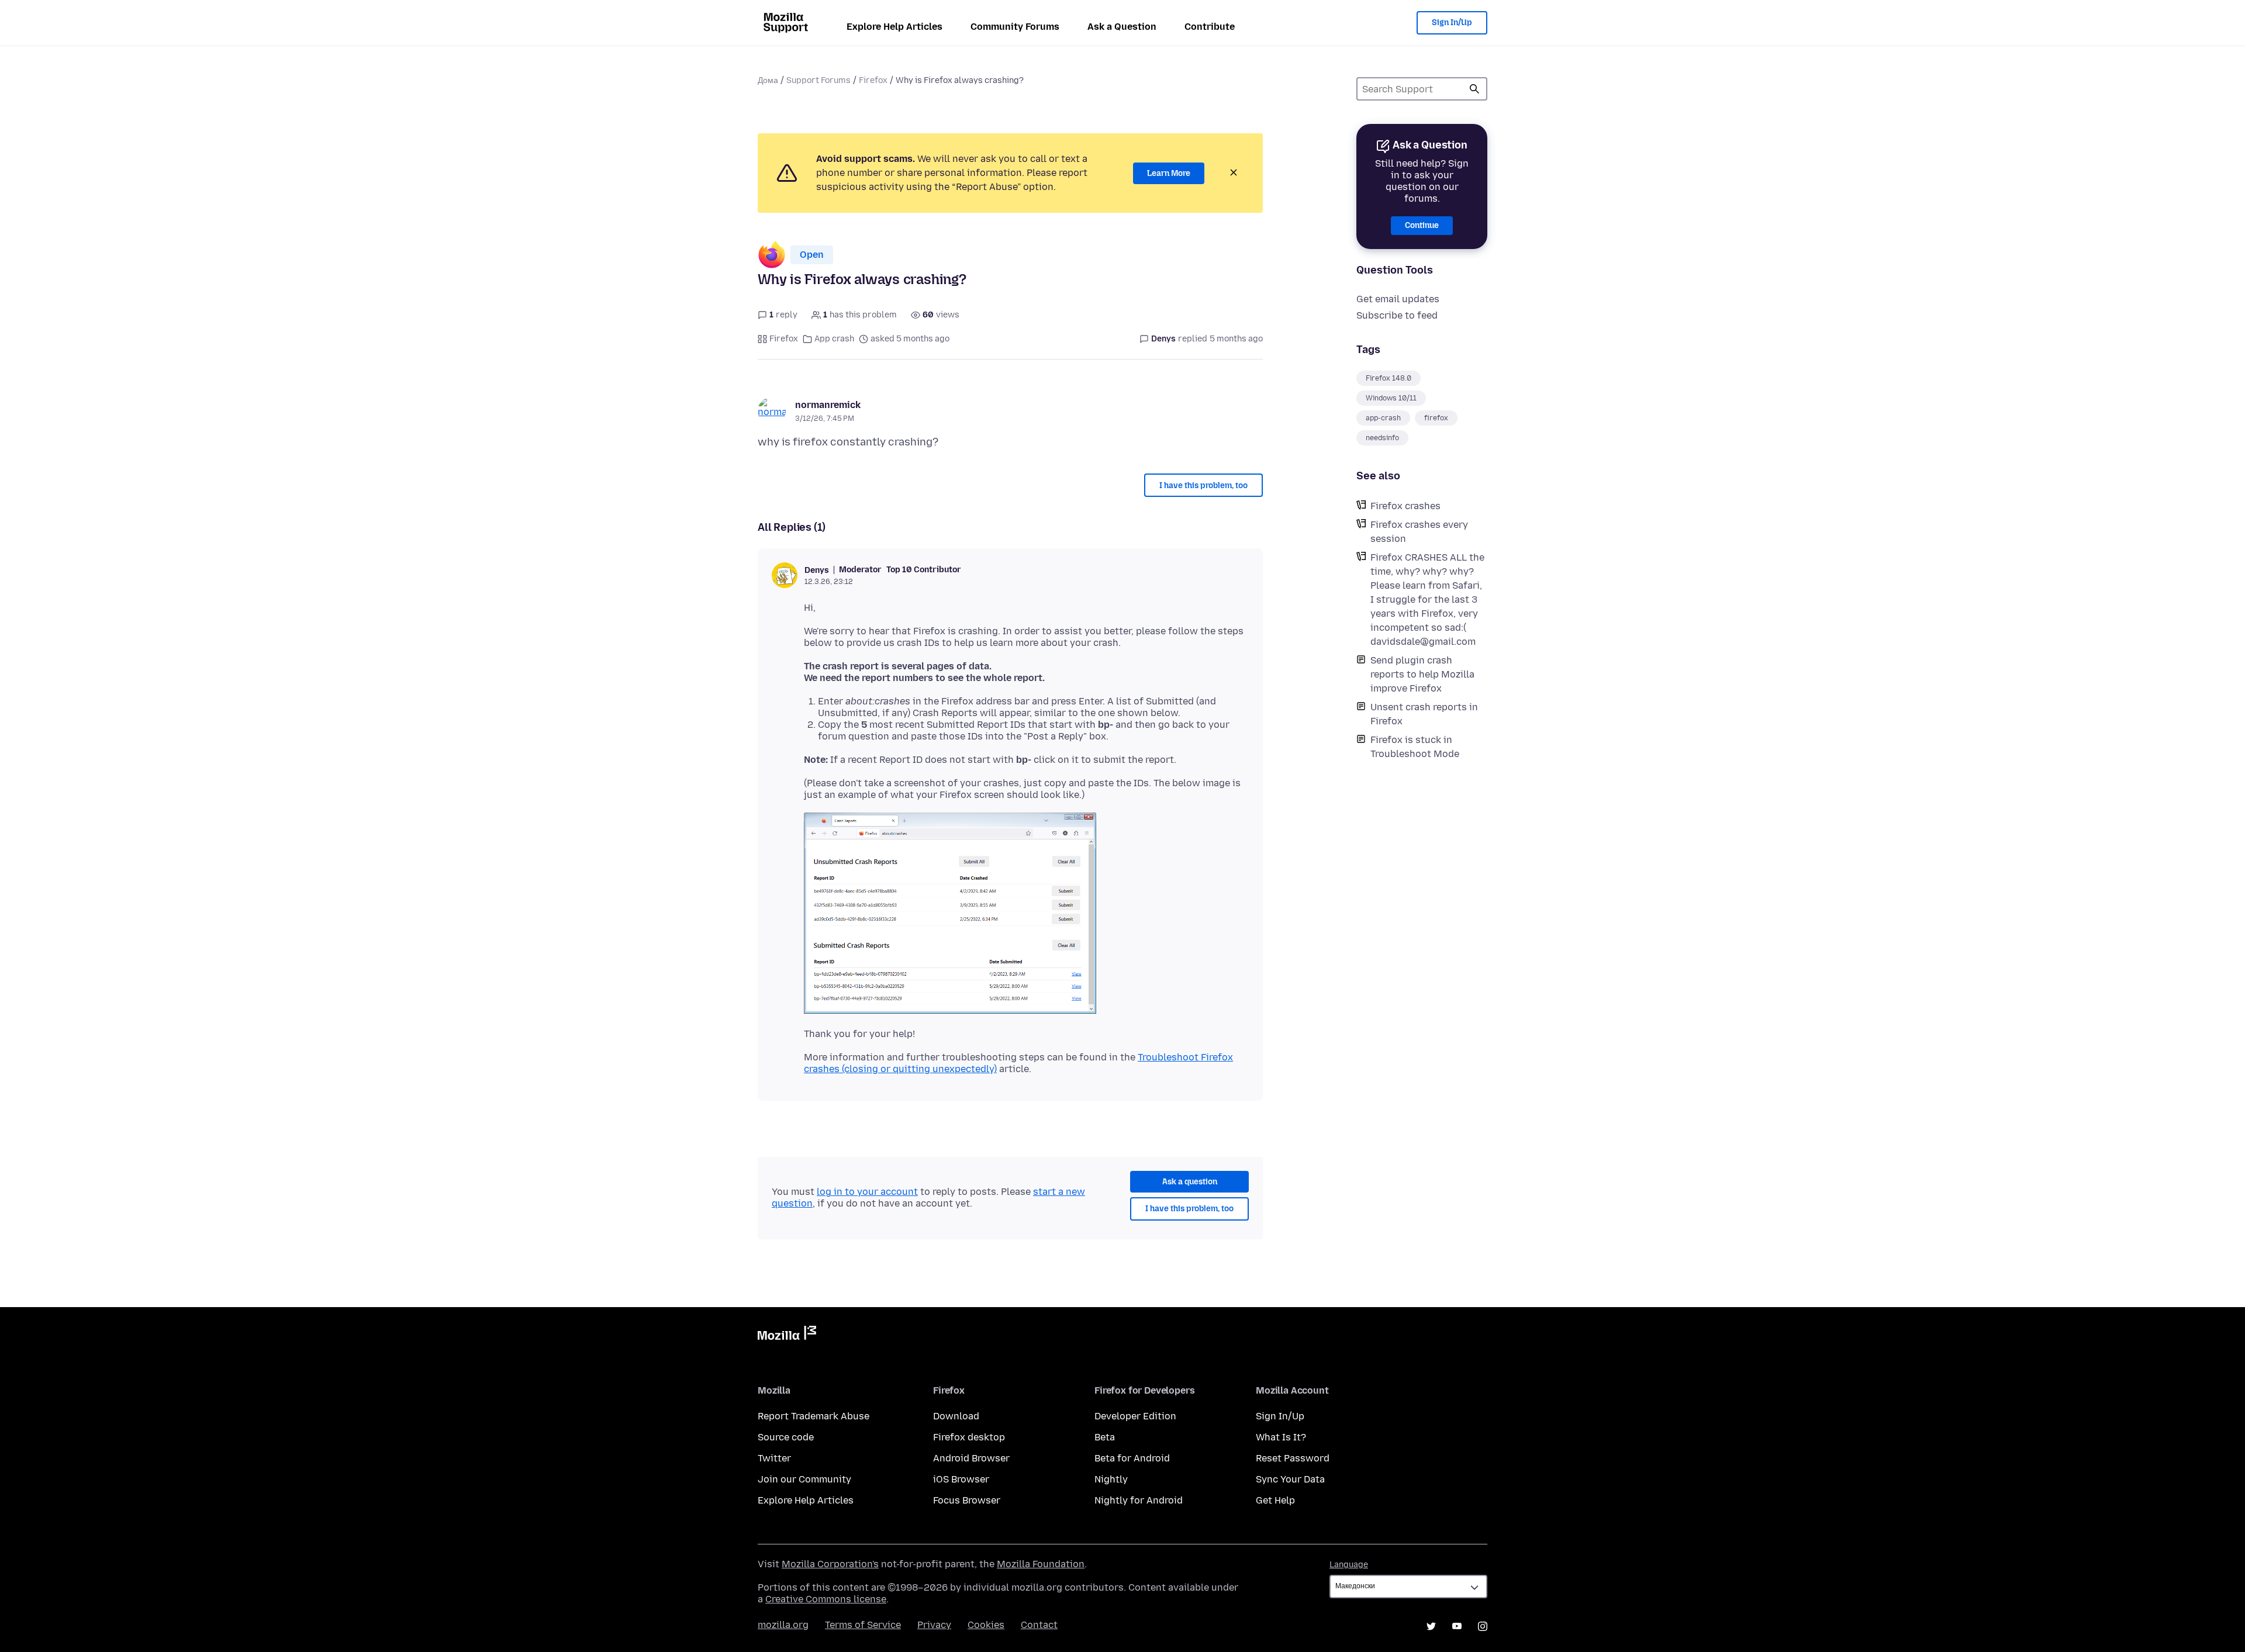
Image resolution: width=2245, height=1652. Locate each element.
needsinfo (1382, 438)
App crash (834, 339)
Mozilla (787, 1335)
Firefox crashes (1405, 506)
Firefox (873, 80)
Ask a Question (1122, 27)
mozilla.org (783, 1625)
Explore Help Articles (894, 27)
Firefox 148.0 (1389, 378)
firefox (1436, 418)
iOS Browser (961, 1479)
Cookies (986, 1625)
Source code (786, 1437)
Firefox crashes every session (1419, 532)
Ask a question (1190, 1182)
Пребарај (1474, 89)
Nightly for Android (1139, 1500)
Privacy (934, 1625)
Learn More (1169, 173)
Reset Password (1293, 1458)
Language (1349, 1565)
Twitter (774, 1458)
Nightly (1111, 1479)
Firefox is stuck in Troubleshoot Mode (1415, 747)
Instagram (1483, 1626)
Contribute (1210, 27)
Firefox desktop (969, 1437)
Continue (1422, 225)
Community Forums (1015, 27)
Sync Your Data (1290, 1479)
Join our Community (804, 1479)
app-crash (1383, 418)
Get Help (1275, 1500)
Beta (1105, 1437)
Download (956, 1416)
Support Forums (818, 80)
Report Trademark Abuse (814, 1416)
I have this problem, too (1203, 485)
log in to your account (867, 1192)
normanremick (828, 405)
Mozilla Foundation (1041, 1564)
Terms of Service (863, 1625)
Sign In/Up (1452, 23)
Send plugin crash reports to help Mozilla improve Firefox (1422, 674)
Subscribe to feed (1397, 315)
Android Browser (971, 1458)
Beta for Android (1132, 1458)
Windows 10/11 (1391, 398)
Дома (768, 80)
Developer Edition (1135, 1416)
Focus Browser (967, 1500)
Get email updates (1398, 299)
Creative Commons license (826, 1599)
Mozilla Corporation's (830, 1564)
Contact (1039, 1625)
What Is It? (1281, 1437)
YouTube (1457, 1626)
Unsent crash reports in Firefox (1424, 714)
